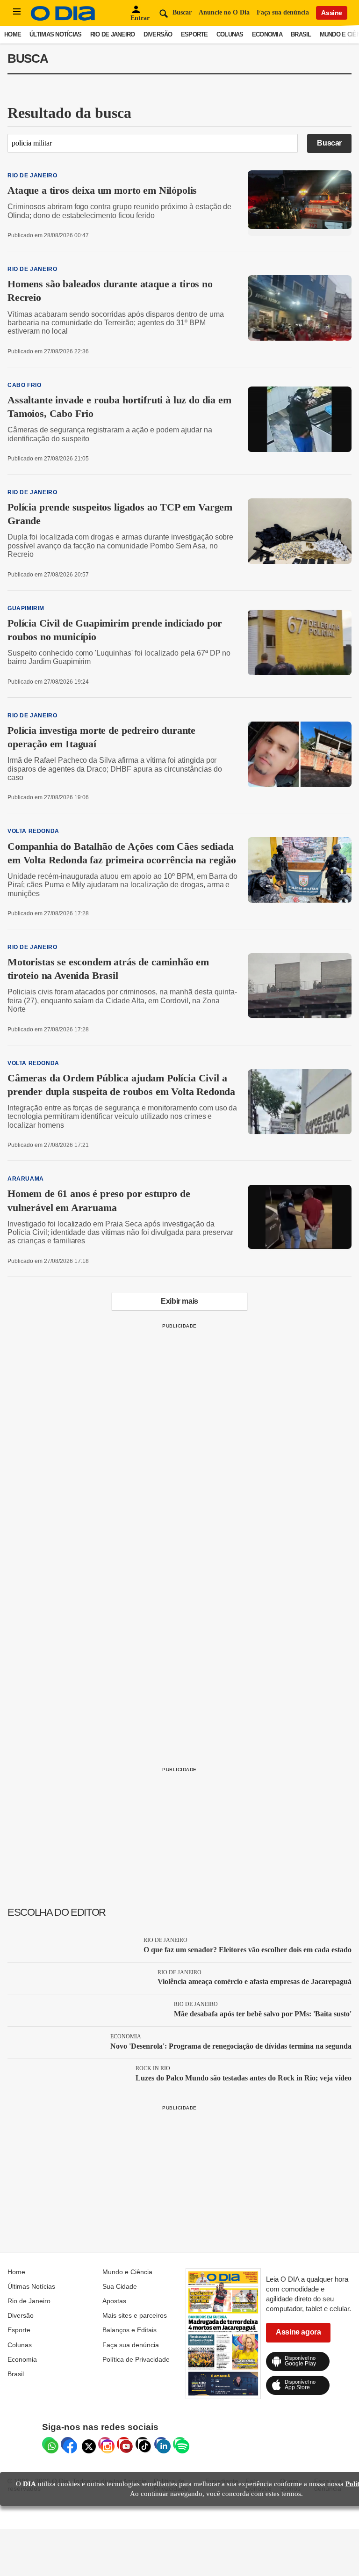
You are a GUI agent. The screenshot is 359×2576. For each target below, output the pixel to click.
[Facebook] (68, 2444)
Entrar (140, 18)
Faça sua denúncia (283, 12)
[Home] (63, 18)
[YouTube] (124, 2444)
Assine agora (298, 2332)
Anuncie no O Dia (224, 12)
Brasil (301, 34)
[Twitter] (86, 2444)
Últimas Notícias (55, 34)
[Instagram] (105, 2444)
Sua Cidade (120, 2286)
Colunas (230, 34)
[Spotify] (180, 2444)
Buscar (329, 143)
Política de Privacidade (136, 2359)
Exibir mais (179, 1301)
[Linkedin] (161, 2444)
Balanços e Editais (129, 2330)
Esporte (194, 34)
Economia (267, 34)
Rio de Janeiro (113, 34)
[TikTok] (143, 2444)
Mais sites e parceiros (135, 2315)
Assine (332, 13)
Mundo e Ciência (127, 2272)
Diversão (158, 34)
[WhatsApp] (49, 2444)
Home (13, 34)
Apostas (114, 2301)
